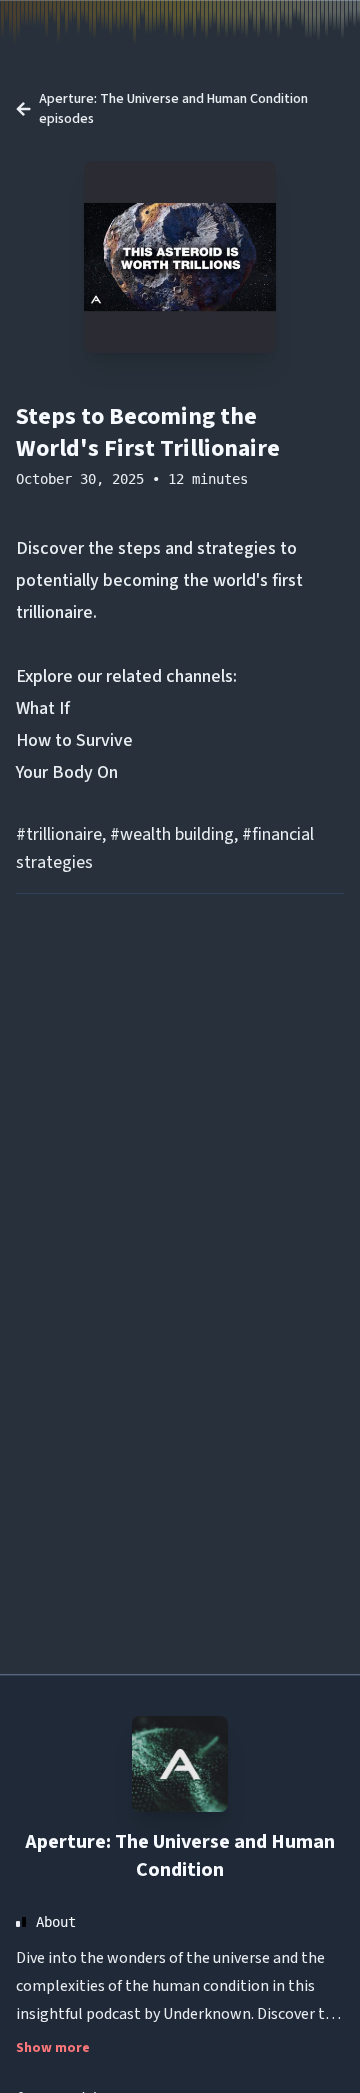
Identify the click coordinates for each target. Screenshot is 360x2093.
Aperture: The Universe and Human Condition (180, 1856)
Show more (53, 2048)
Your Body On (67, 772)
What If (43, 708)
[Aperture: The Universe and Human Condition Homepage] (180, 1764)
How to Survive (74, 740)
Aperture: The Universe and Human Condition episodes (173, 109)
